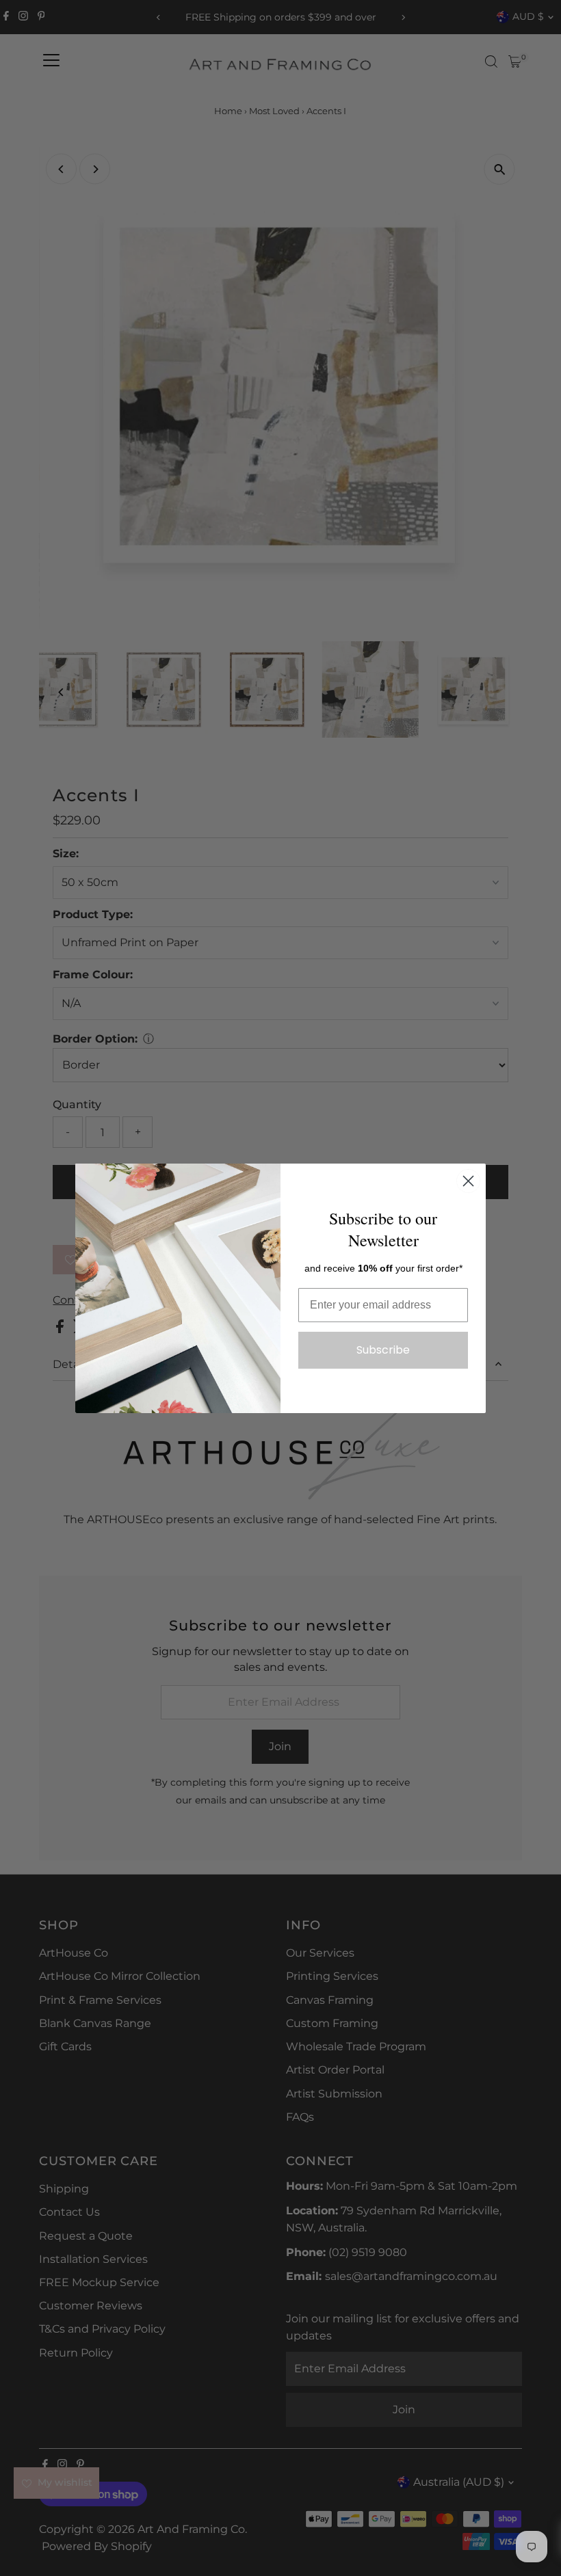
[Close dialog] (468, 1181)
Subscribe (383, 1350)
